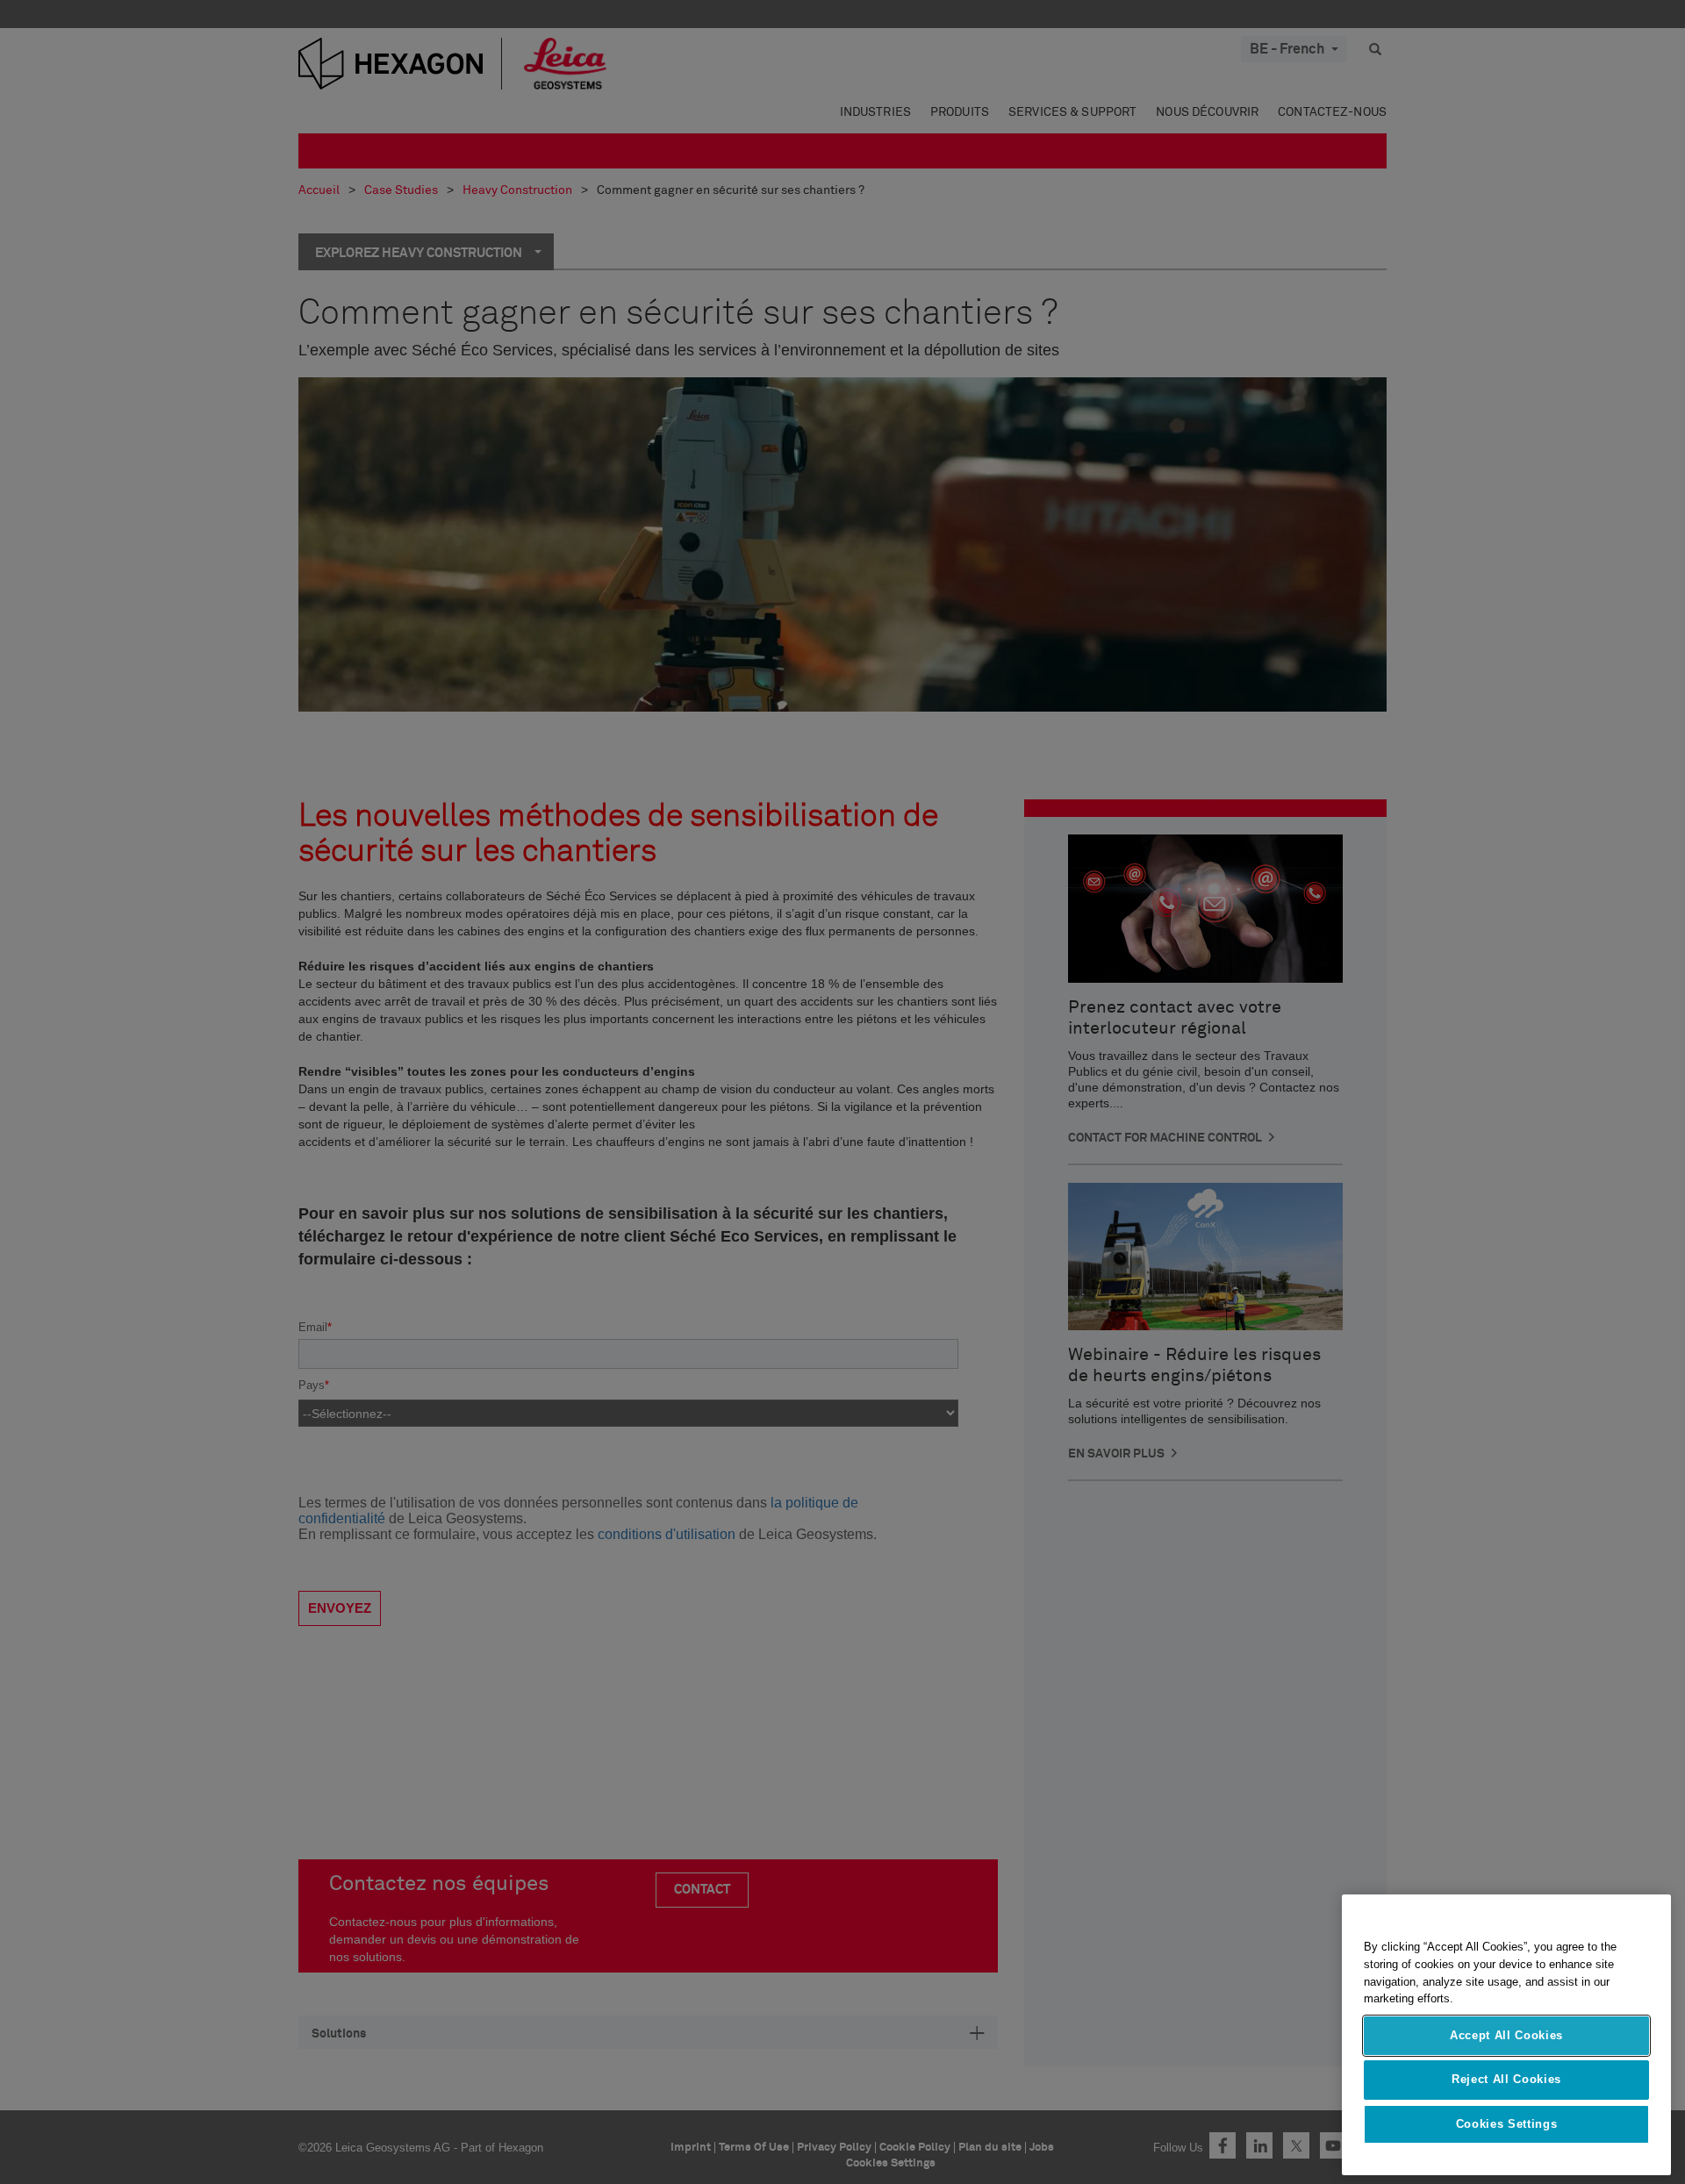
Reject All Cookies (1506, 2079)
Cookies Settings (1507, 2124)
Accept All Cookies (1506, 2035)
